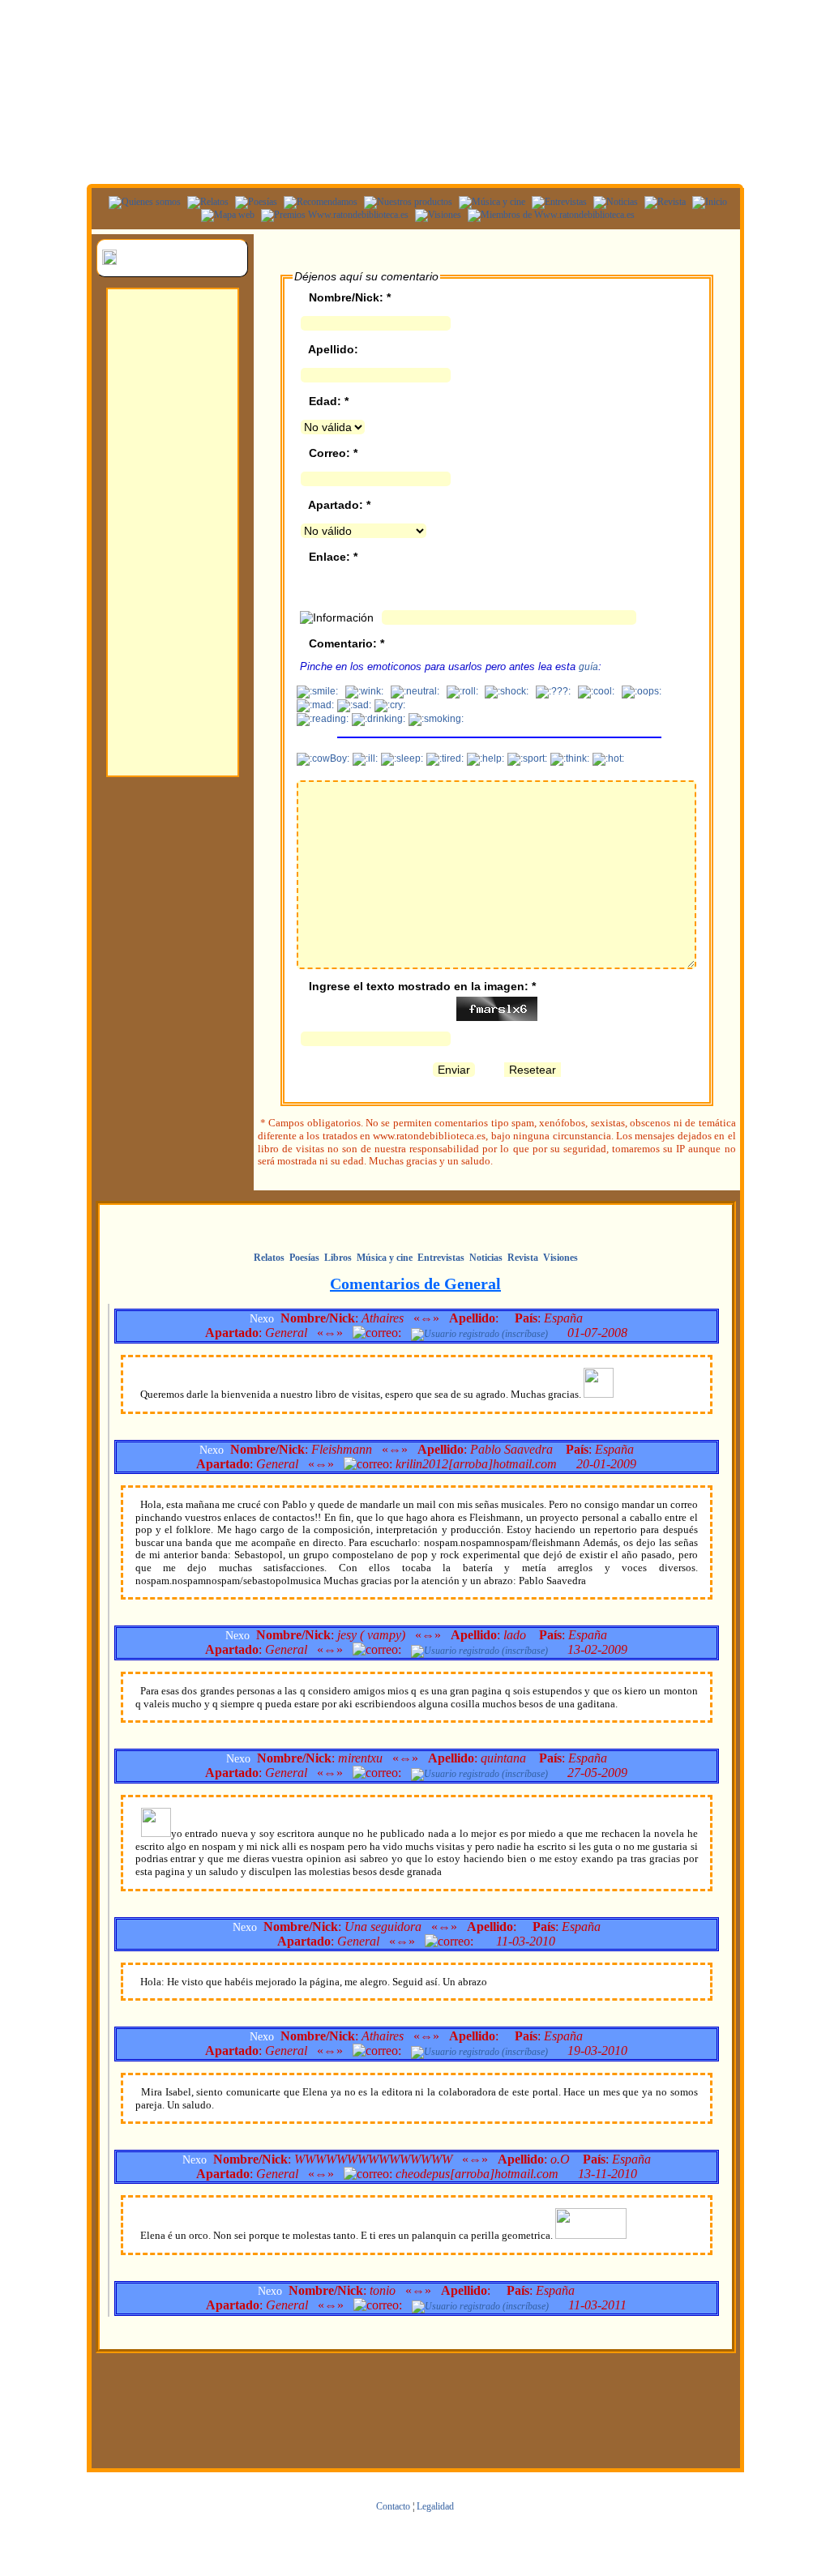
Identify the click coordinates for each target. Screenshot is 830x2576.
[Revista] (663, 202)
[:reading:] (323, 720)
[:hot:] (608, 759)
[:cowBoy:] (323, 759)
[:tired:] (445, 759)
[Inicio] (708, 202)
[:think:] (570, 759)
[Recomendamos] (319, 202)
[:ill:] (365, 759)
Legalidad (435, 2506)
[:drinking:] (379, 720)
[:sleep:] (402, 759)
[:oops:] (642, 692)
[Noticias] (614, 202)
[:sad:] (354, 706)
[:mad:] (315, 706)
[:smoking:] (436, 720)
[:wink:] (364, 692)
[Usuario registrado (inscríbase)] (479, 1334)
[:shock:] (507, 692)
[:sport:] (527, 759)
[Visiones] (436, 215)
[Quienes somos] (143, 202)
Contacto (393, 2506)
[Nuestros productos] (406, 202)
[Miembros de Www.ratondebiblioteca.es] (549, 215)
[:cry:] (390, 706)
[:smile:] (317, 692)
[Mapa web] (226, 215)
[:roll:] (462, 692)
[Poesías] (254, 202)
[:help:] (486, 759)
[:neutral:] (415, 692)
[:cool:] (596, 692)
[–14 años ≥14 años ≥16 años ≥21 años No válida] (333, 427)
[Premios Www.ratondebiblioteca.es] (333, 215)
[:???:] (553, 692)
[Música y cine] (490, 202)
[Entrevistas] (557, 202)
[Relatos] (206, 202)
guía (588, 667)
